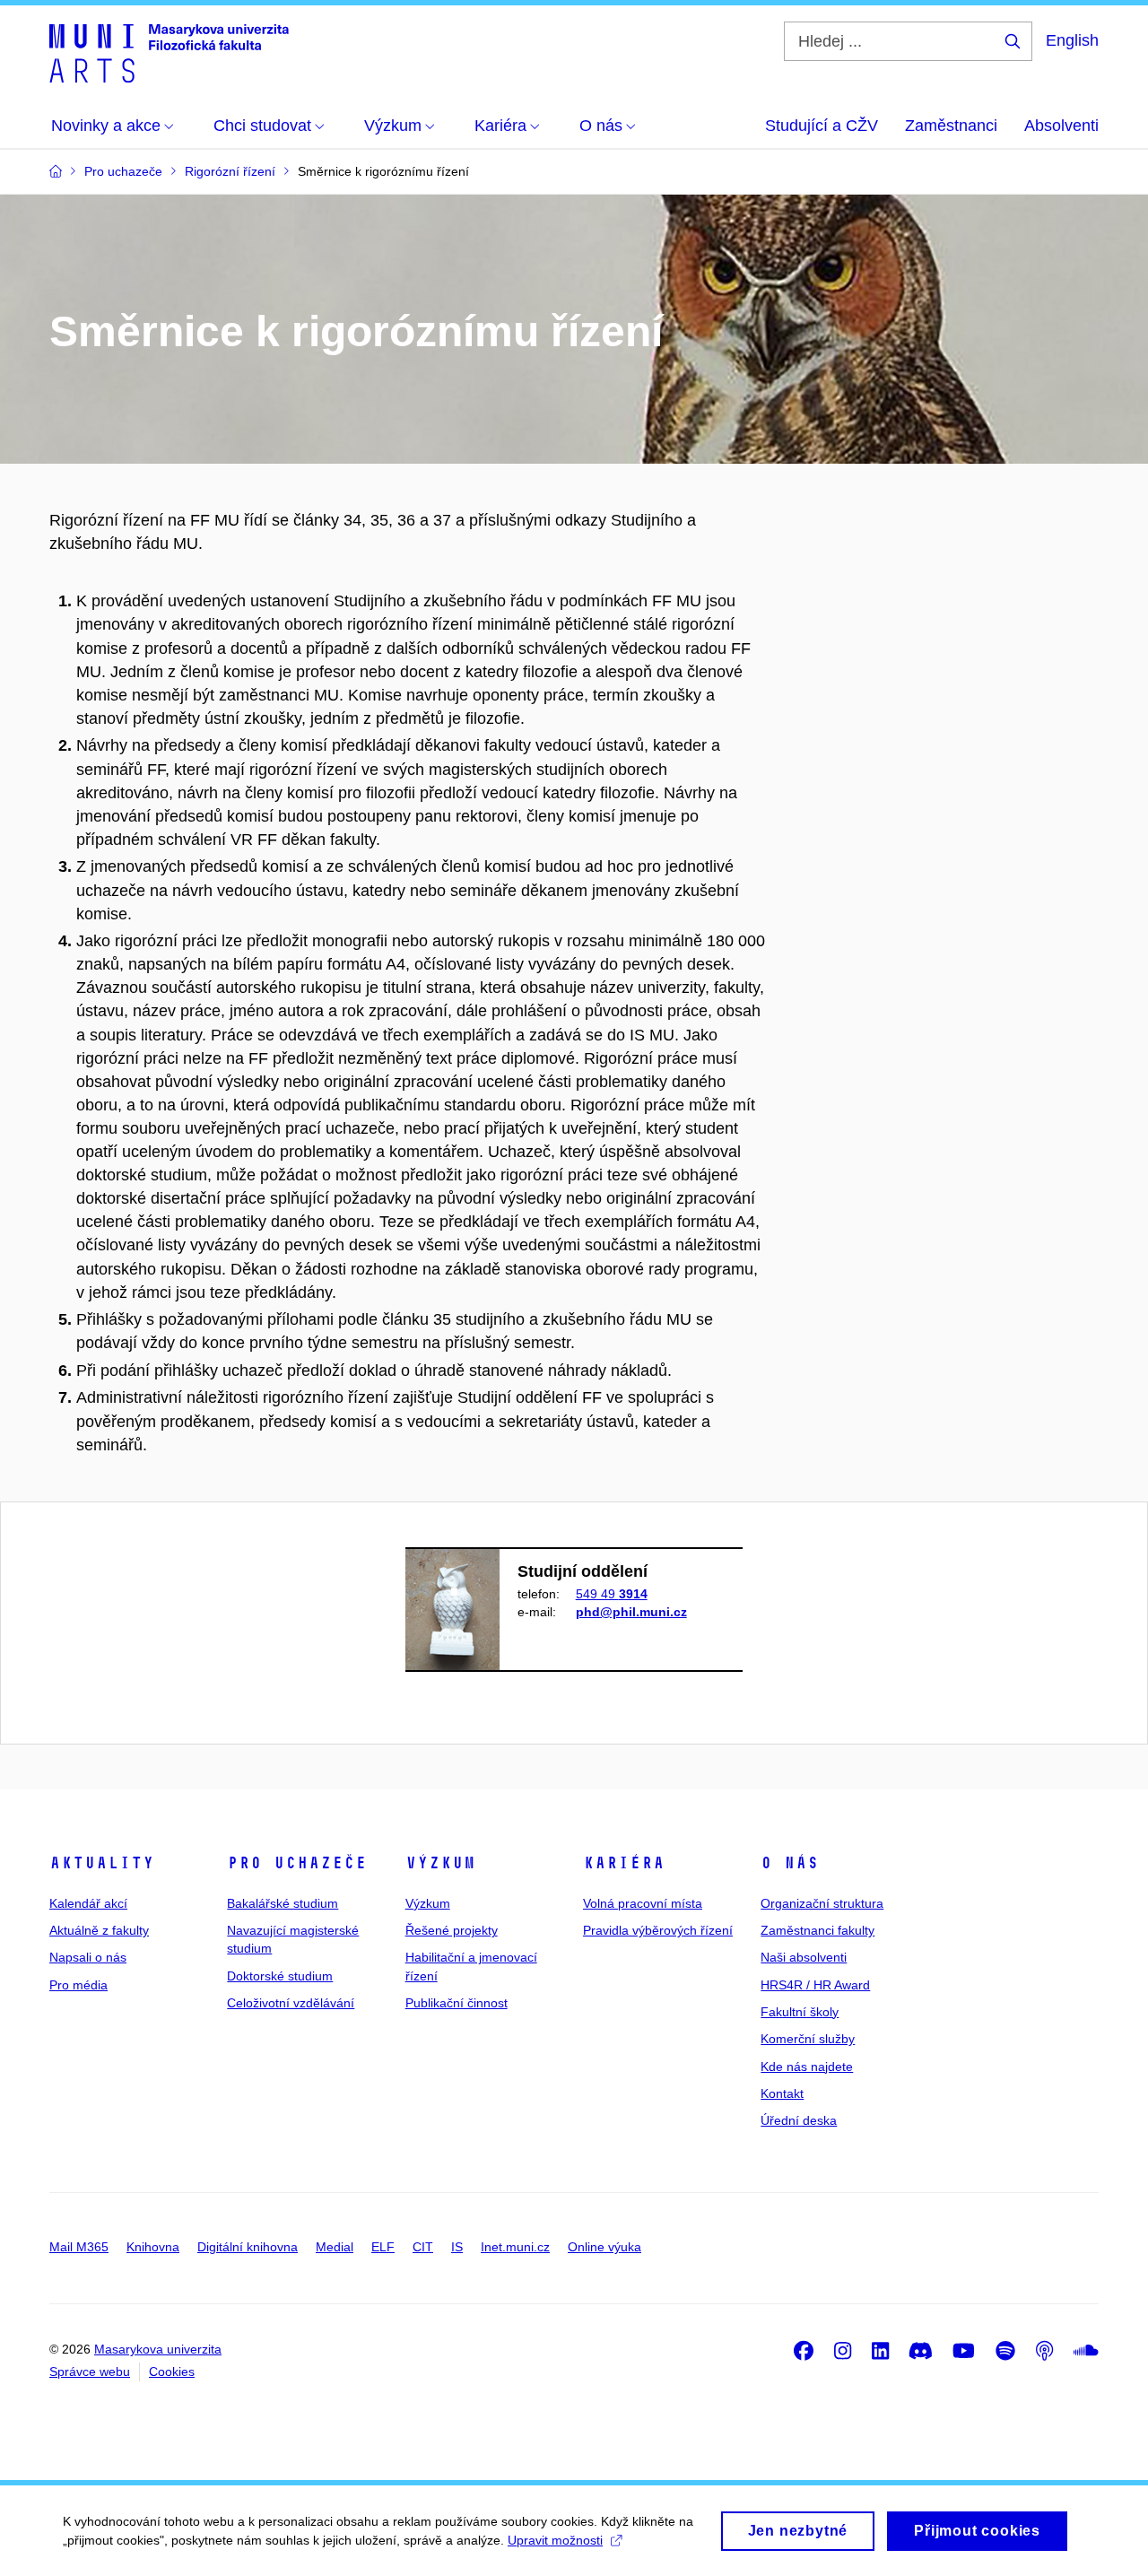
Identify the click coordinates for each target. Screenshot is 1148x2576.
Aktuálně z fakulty (99, 1930)
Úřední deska (799, 2120)
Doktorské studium (280, 1976)
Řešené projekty (452, 1930)
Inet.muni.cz (515, 2247)
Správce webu (90, 2371)
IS (457, 2247)
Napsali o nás (88, 1957)
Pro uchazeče (297, 1863)
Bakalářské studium (283, 1903)
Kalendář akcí (88, 1903)
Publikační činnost (457, 2003)
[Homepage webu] (169, 52)
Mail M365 (79, 2247)
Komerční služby (808, 2039)
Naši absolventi (804, 1957)
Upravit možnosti (555, 2540)
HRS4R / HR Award (815, 1985)
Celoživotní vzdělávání (291, 2003)
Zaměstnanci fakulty (818, 1930)
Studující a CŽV (822, 126)
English (1072, 40)
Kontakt (782, 2093)
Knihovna (153, 2247)
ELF (383, 2247)
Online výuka (604, 2247)
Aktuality (102, 1863)
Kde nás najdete (807, 2067)
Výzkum (440, 1863)
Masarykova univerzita (158, 2349)
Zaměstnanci (951, 126)
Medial (335, 2247)
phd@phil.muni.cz (631, 1612)
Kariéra (624, 1863)
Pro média (78, 1985)
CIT (423, 2247)
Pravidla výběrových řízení (658, 1930)
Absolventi (1061, 126)
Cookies (172, 2371)
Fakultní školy (800, 2012)
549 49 (612, 1594)
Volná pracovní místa (643, 1903)
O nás (790, 1863)
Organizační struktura (822, 1903)
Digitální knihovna (248, 2247)
